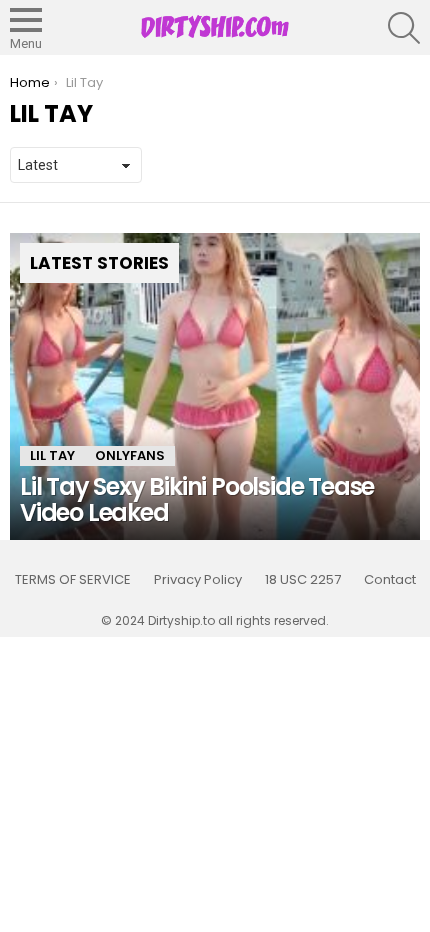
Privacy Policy (198, 580)
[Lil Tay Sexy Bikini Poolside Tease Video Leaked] (215, 387)
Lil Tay (52, 455)
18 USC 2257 (303, 580)
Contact (390, 580)
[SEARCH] (404, 28)
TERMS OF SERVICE (73, 580)
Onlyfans (130, 455)
